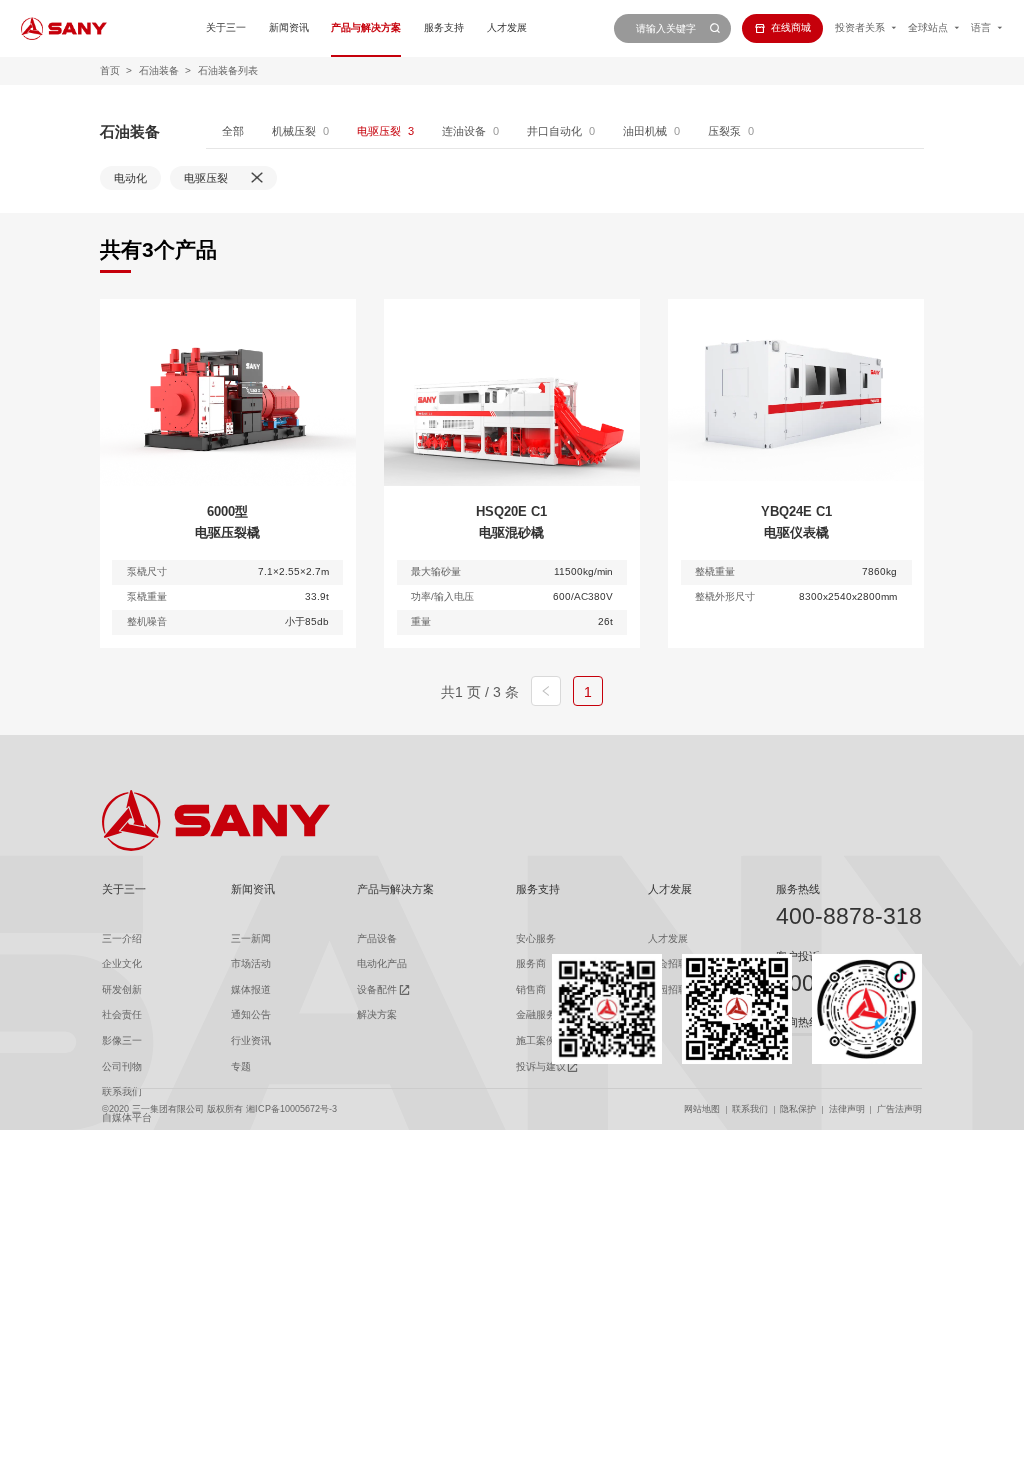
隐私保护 (798, 1109)
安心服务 (536, 938)
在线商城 (791, 27)
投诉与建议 (541, 1066)
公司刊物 (122, 1066)
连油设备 (464, 131)
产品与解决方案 (366, 27)
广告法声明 (899, 1109)
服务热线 (798, 889)
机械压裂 (294, 131)
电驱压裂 (379, 131)
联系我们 (750, 1109)
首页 (110, 70)
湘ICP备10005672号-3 (291, 1109)
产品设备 (377, 938)
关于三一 (226, 27)
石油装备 (159, 70)
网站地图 (702, 1109)
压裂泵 (724, 131)
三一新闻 (251, 938)
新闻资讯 (289, 27)
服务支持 (444, 27)
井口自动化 (554, 131)
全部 (233, 131)
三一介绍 (122, 938)
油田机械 (645, 131)
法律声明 (847, 1109)
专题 (241, 1066)
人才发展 (507, 27)
